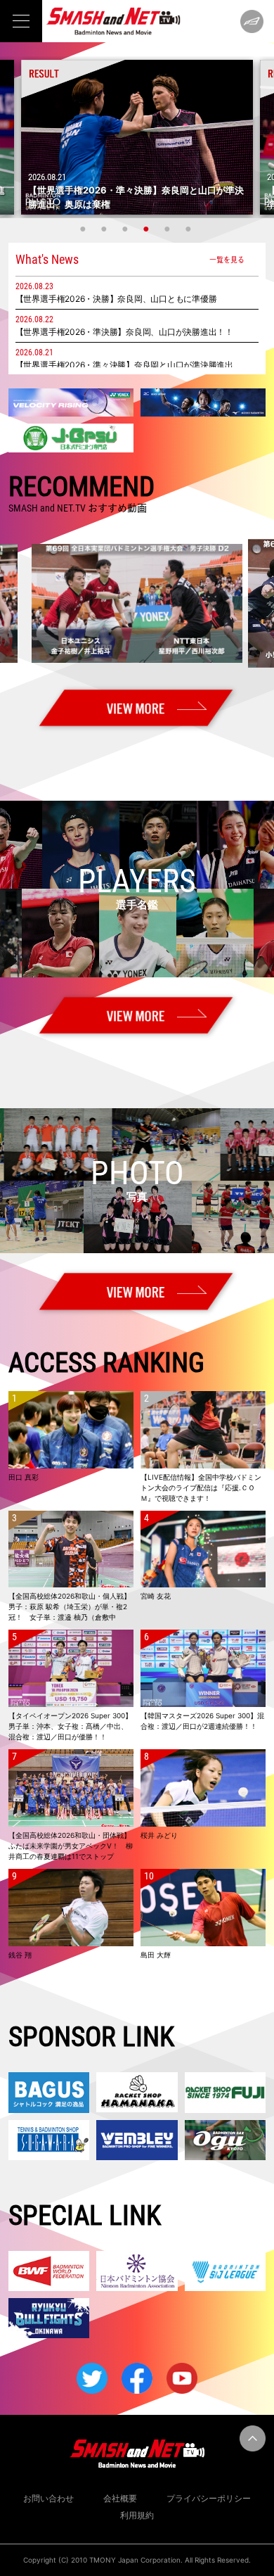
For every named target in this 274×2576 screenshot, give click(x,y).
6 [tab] (190, 229)
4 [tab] (148, 229)
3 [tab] (126, 229)
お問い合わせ (48, 2498)
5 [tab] (169, 229)
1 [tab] (84, 229)
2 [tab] (105, 229)
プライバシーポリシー (209, 2498)
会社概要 (120, 2498)
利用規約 (137, 2515)
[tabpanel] (137, 137)
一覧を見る (227, 259)
